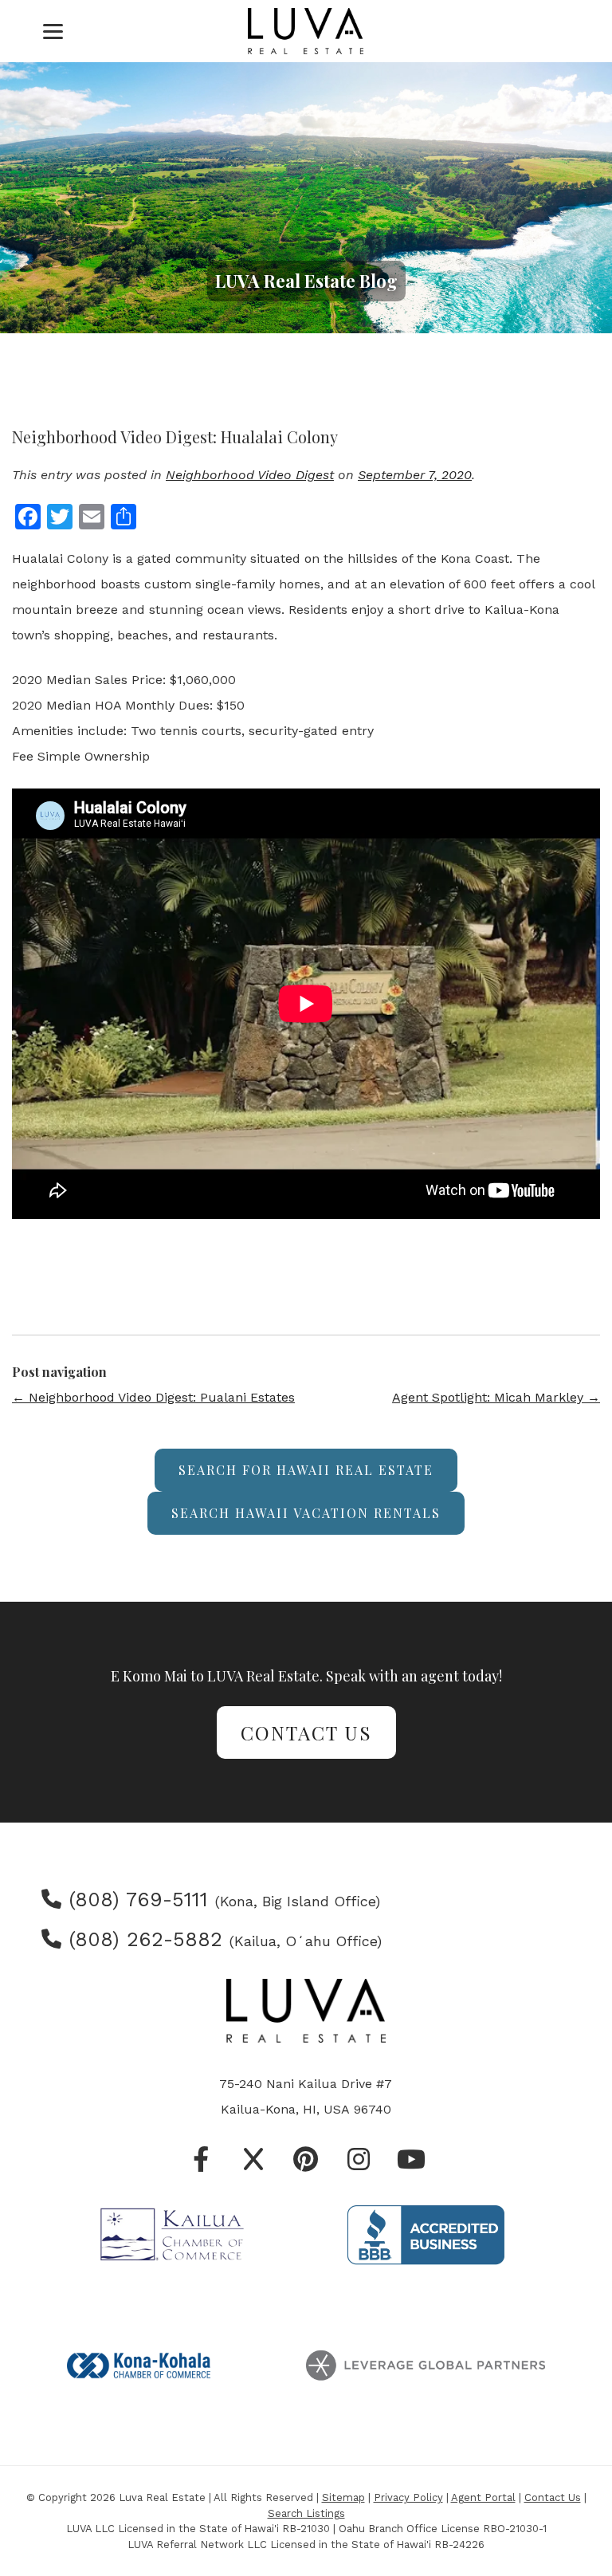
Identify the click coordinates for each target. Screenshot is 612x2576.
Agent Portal (483, 2497)
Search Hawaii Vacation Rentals (306, 1513)
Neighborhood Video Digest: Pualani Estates (153, 1397)
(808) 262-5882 (142, 1939)
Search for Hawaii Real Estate (306, 1470)
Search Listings (306, 2513)
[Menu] (53, 31)
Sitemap (343, 2497)
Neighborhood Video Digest (250, 475)
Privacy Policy (408, 2497)
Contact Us (306, 1732)
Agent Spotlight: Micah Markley (496, 1397)
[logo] (306, 31)
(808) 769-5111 (135, 1900)
